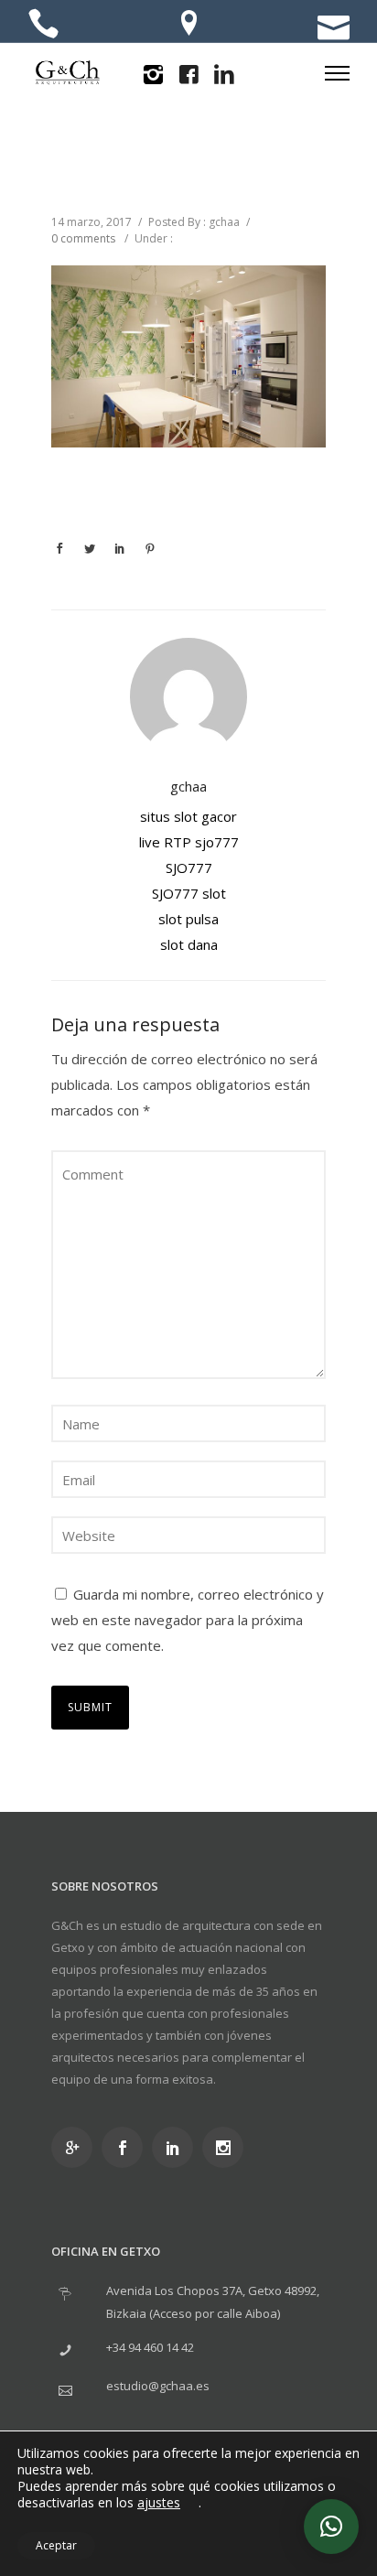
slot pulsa (188, 919)
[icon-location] (189, 25)
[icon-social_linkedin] (177, 2147)
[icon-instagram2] (153, 75)
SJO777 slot (189, 893)
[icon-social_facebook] (127, 2147)
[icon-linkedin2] (224, 75)
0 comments (83, 238)
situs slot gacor (188, 816)
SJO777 (189, 868)
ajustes (159, 2503)
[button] (331, 2527)
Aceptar (56, 2545)
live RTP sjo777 (189, 842)
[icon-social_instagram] (227, 2147)
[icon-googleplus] (76, 2147)
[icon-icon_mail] (334, 25)
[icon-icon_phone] (43, 25)
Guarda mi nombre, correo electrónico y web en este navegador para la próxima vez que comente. (188, 1620)
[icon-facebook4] (188, 75)
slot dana (189, 944)
